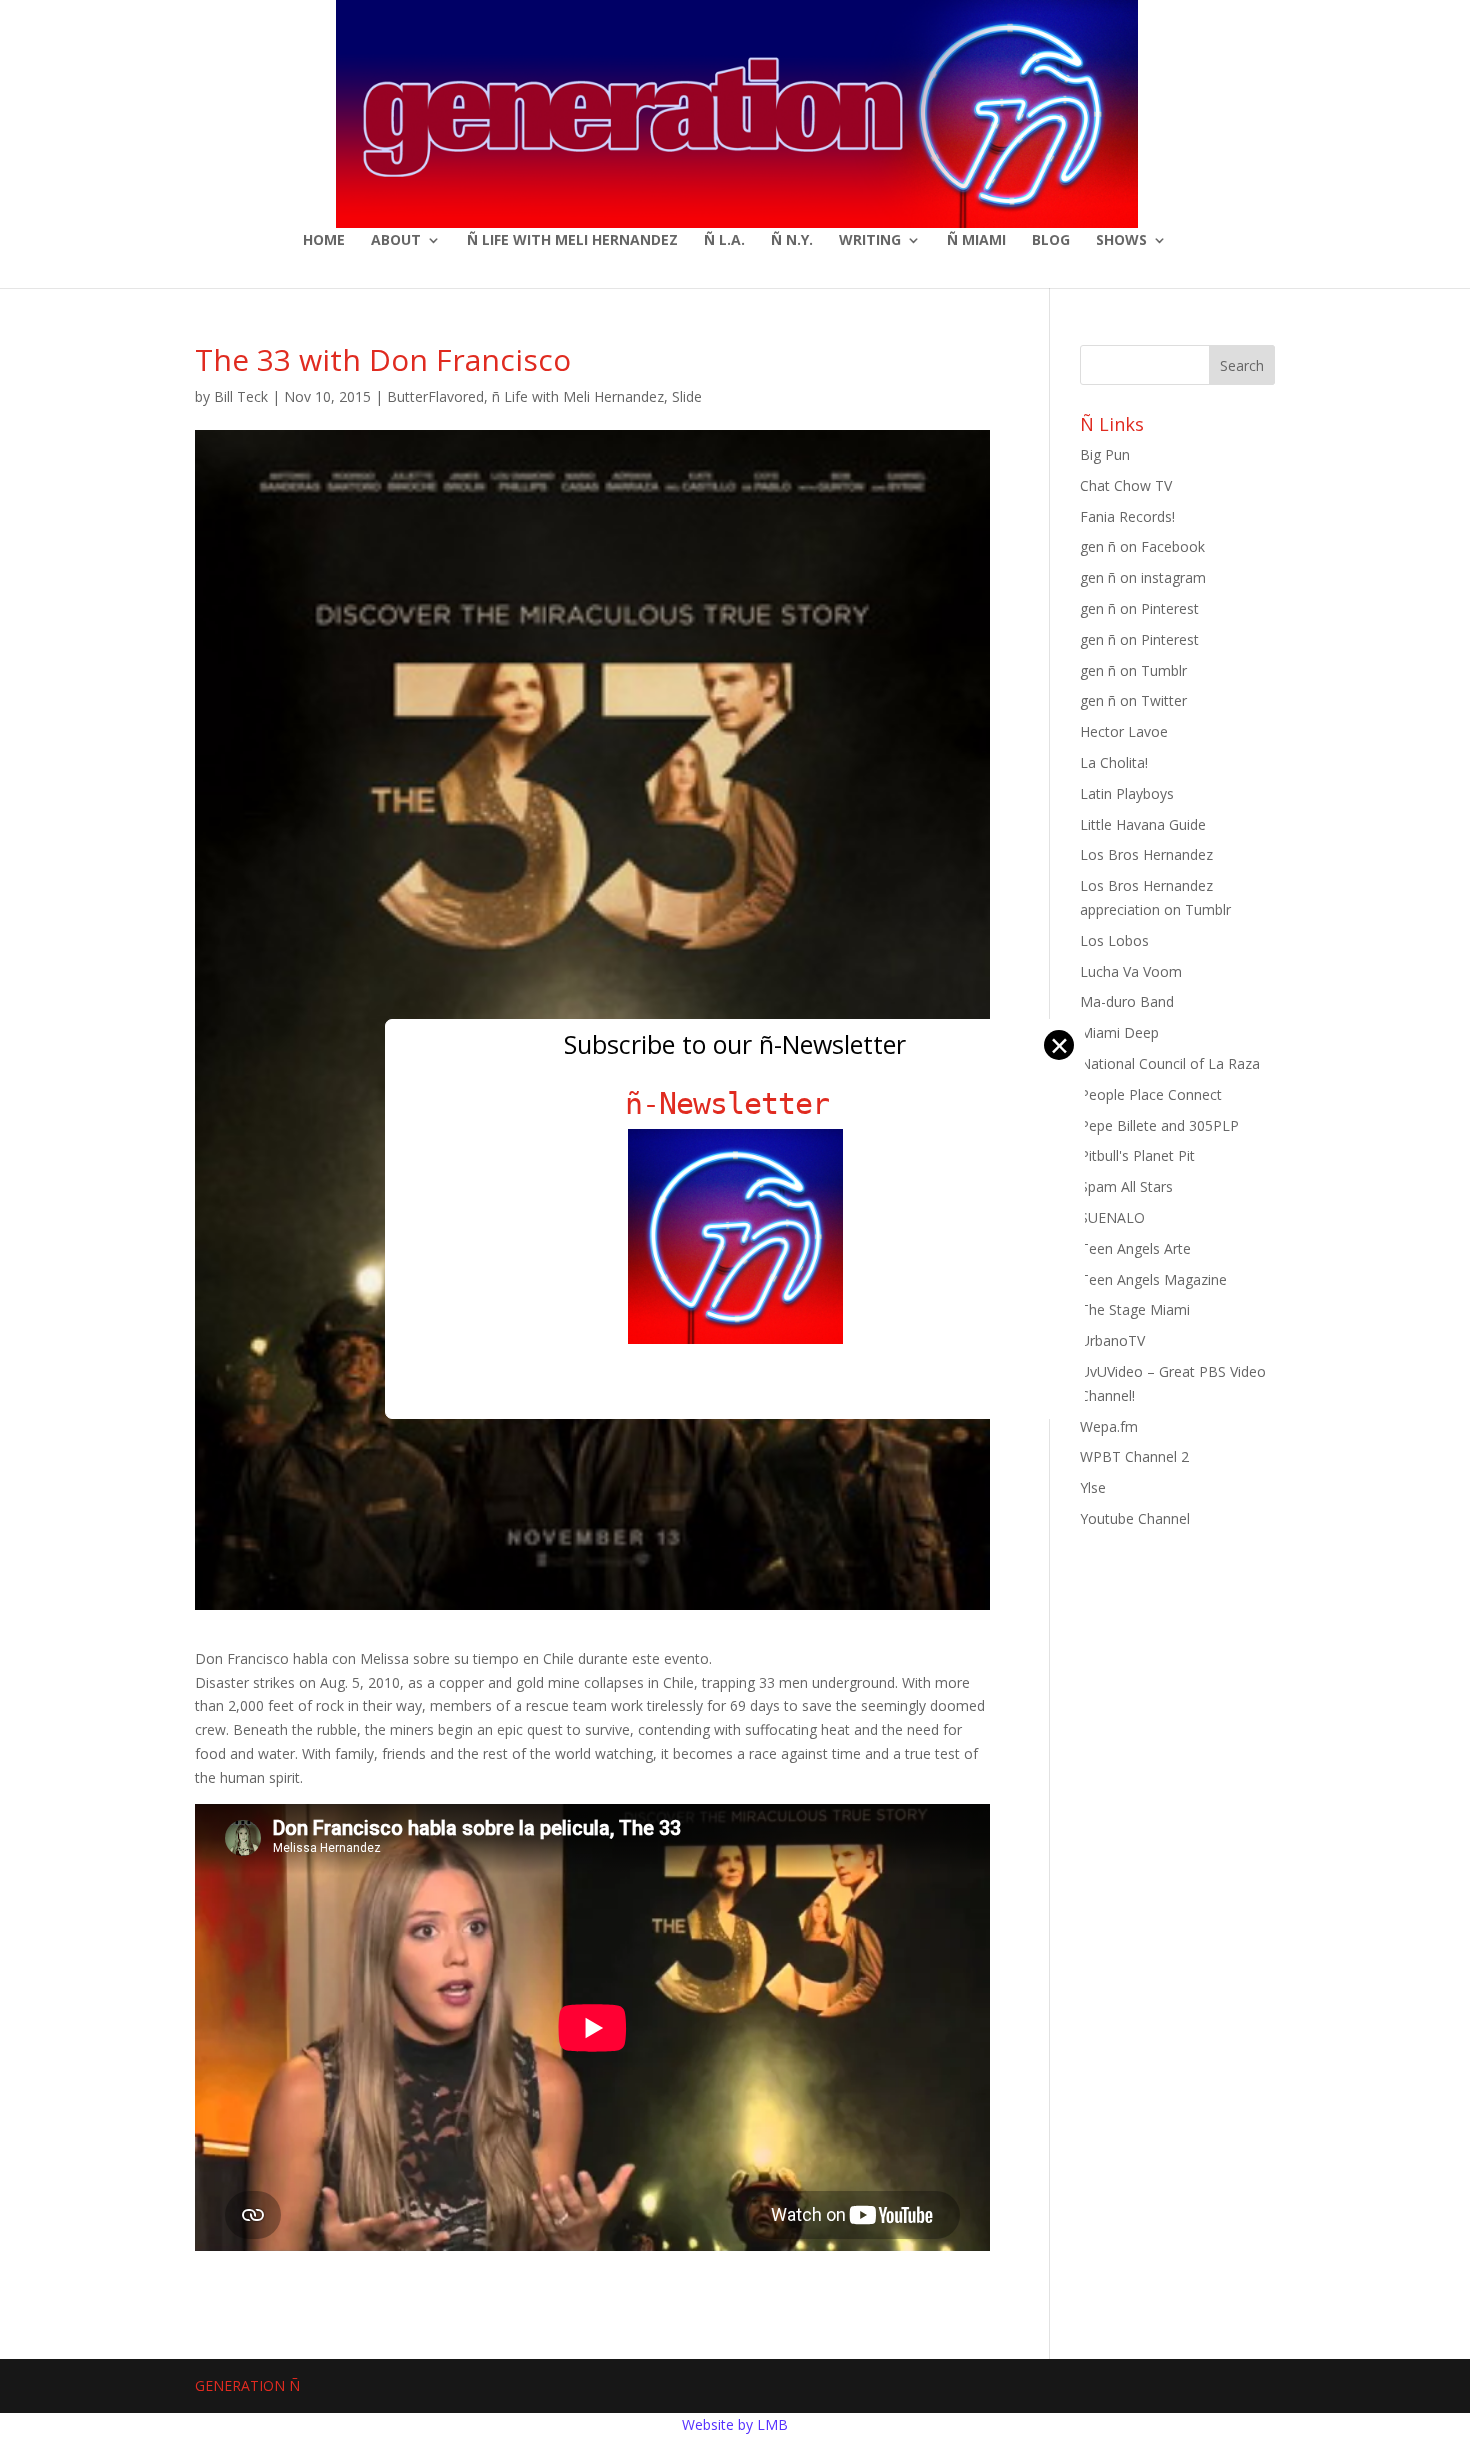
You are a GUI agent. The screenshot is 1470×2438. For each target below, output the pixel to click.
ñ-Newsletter (735, 1103)
